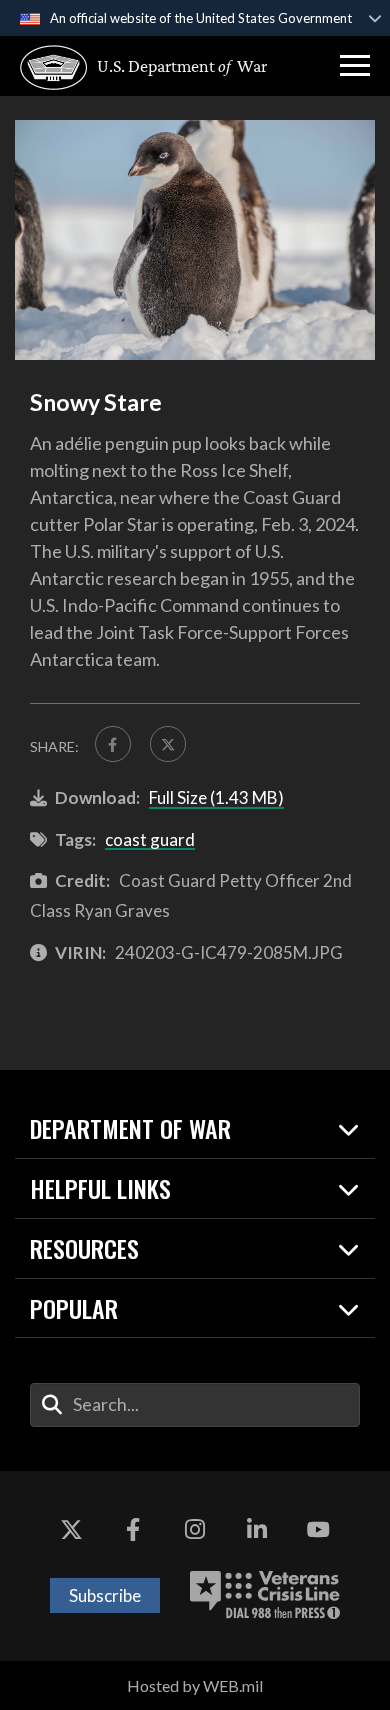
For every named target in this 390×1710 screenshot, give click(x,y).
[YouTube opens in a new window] (318, 1531)
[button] (355, 66)
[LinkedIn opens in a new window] (257, 1531)
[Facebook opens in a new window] (133, 1531)
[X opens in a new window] (72, 1531)
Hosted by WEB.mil (195, 1685)
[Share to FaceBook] (113, 744)
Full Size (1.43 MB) (216, 797)
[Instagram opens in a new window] (195, 1531)
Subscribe (105, 1595)
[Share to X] (168, 744)
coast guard (150, 839)
